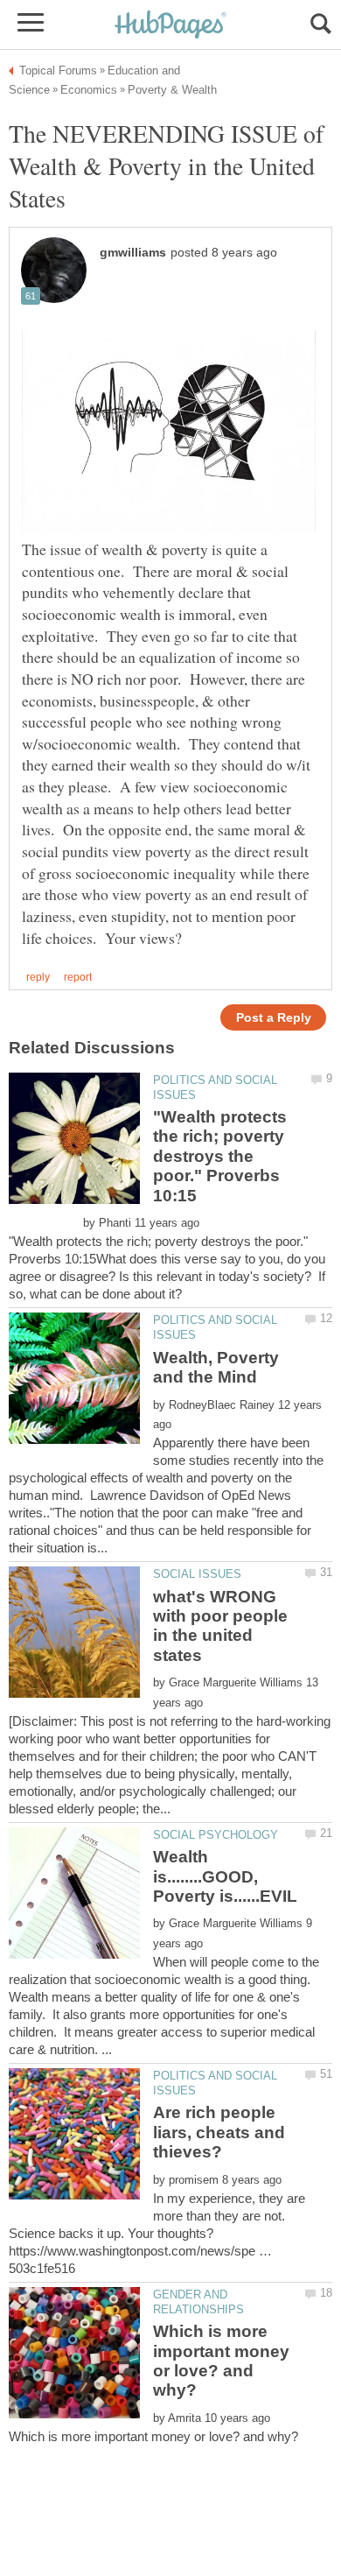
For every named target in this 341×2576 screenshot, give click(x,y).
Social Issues (197, 1574)
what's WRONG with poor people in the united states (220, 1626)
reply (38, 977)
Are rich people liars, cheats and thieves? (219, 2132)
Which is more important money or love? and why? (221, 2361)
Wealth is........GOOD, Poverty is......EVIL (225, 1876)
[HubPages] (170, 26)
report (78, 977)
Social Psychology (216, 1835)
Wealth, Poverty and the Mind (216, 1367)
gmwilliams (133, 253)
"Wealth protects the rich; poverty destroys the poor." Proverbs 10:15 (220, 1156)
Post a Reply (274, 1018)
